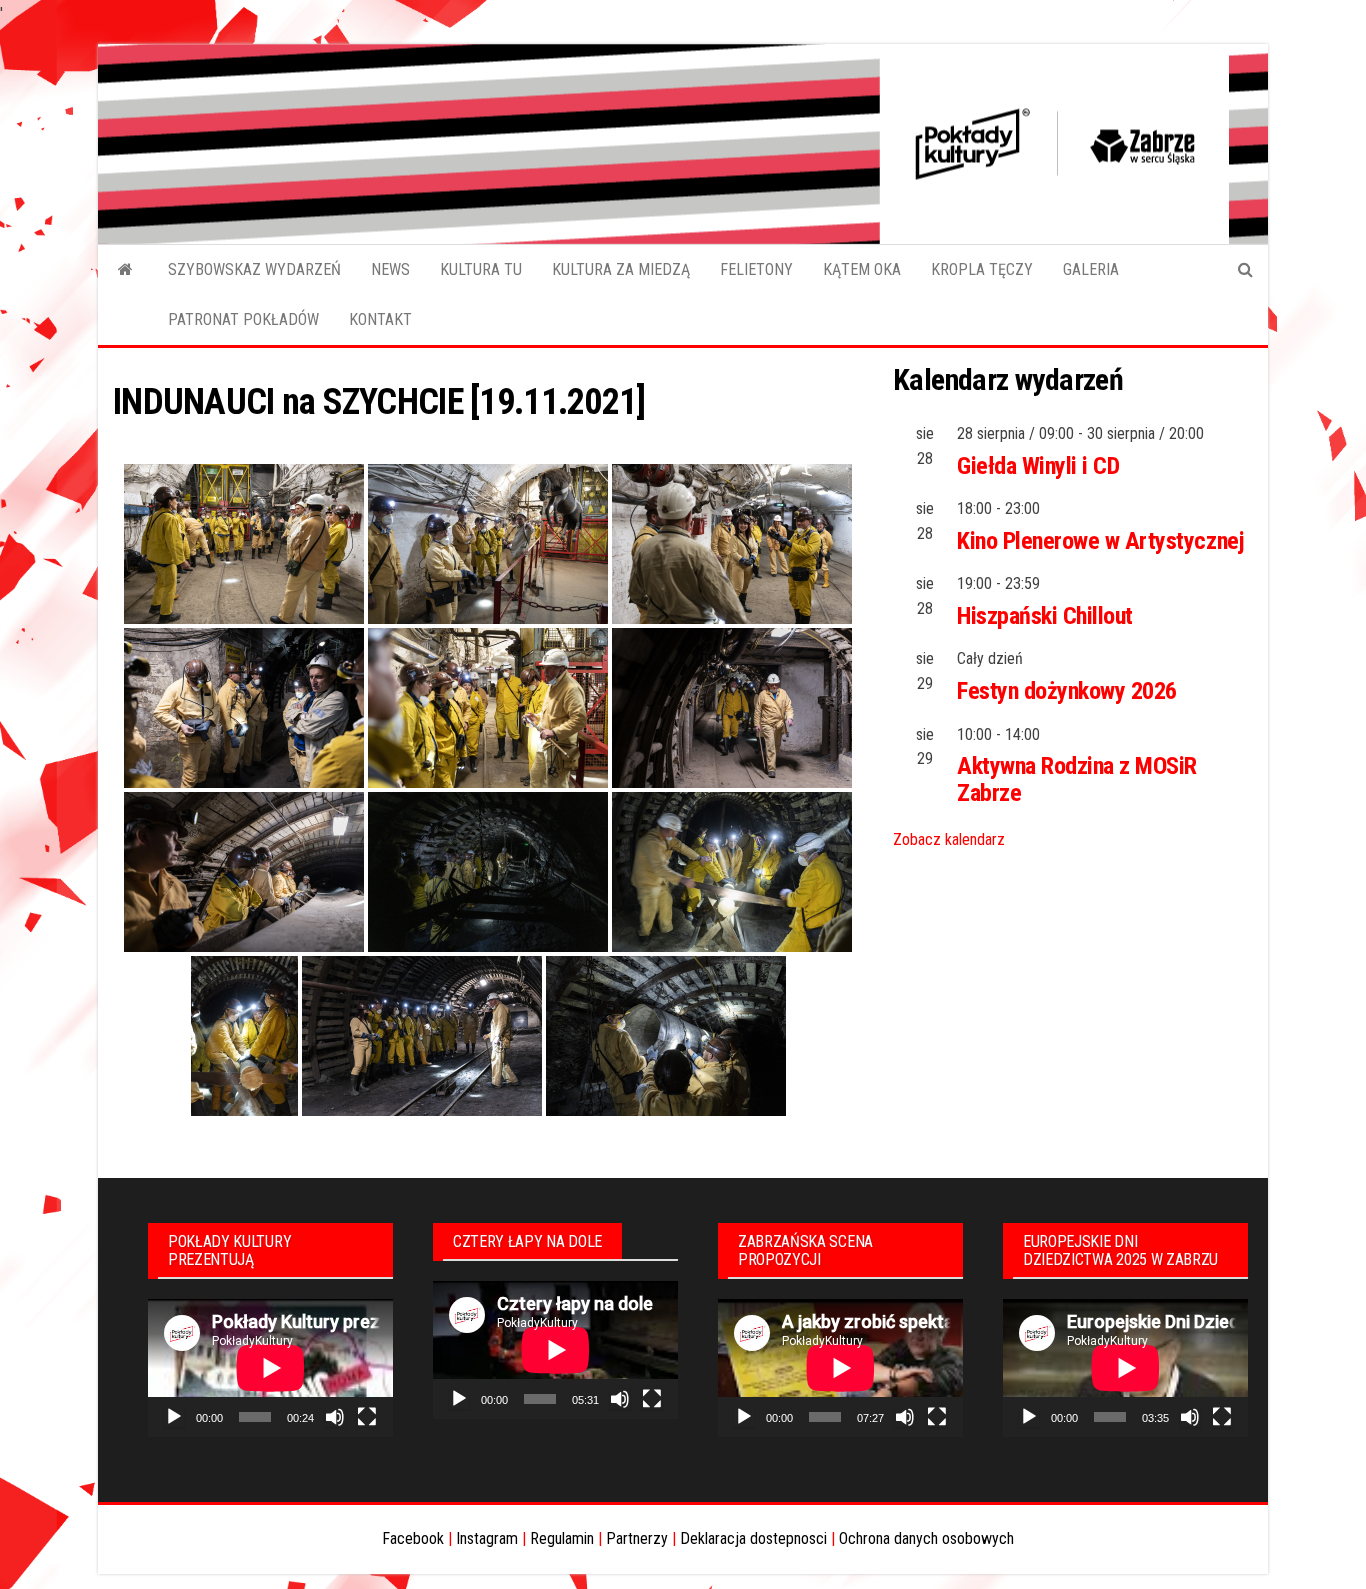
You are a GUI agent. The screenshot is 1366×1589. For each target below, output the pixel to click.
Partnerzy (637, 1538)
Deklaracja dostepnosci (753, 1538)
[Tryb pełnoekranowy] (367, 1417)
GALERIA (1091, 269)
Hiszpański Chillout (1045, 616)
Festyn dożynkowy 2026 (1067, 691)
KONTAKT (380, 319)
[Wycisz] (335, 1417)
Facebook (413, 1538)
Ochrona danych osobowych (926, 1538)
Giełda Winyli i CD (1038, 466)
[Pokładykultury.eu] (125, 270)
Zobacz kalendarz (949, 839)
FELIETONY (756, 269)
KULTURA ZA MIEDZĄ (621, 269)
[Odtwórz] (174, 1417)
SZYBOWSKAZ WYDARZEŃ (254, 269)
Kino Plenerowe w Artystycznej (1100, 541)
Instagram (487, 1538)
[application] (270, 1368)
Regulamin (562, 1538)
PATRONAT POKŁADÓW (243, 319)
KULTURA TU (481, 269)
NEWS (390, 269)
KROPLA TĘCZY (982, 269)
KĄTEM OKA (862, 269)
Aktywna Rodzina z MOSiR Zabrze (1077, 779)
